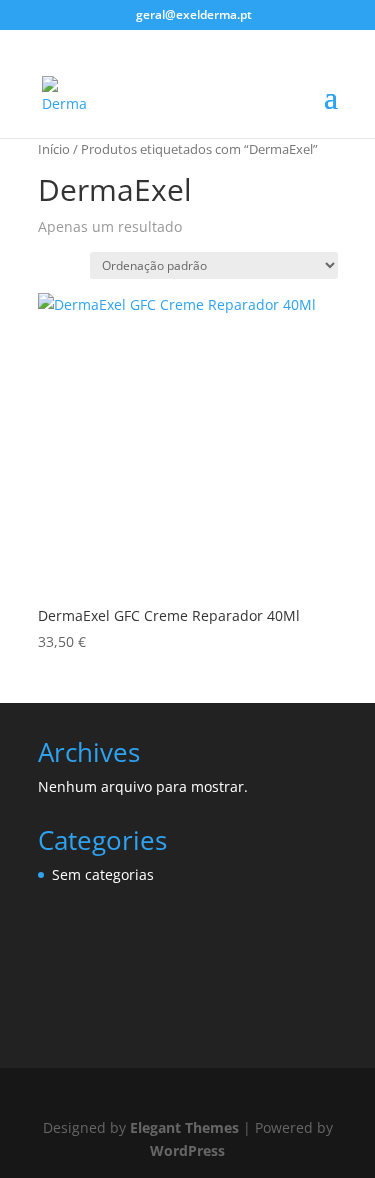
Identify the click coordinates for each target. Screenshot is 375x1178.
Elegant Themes (184, 1127)
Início (54, 149)
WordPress (187, 1150)
